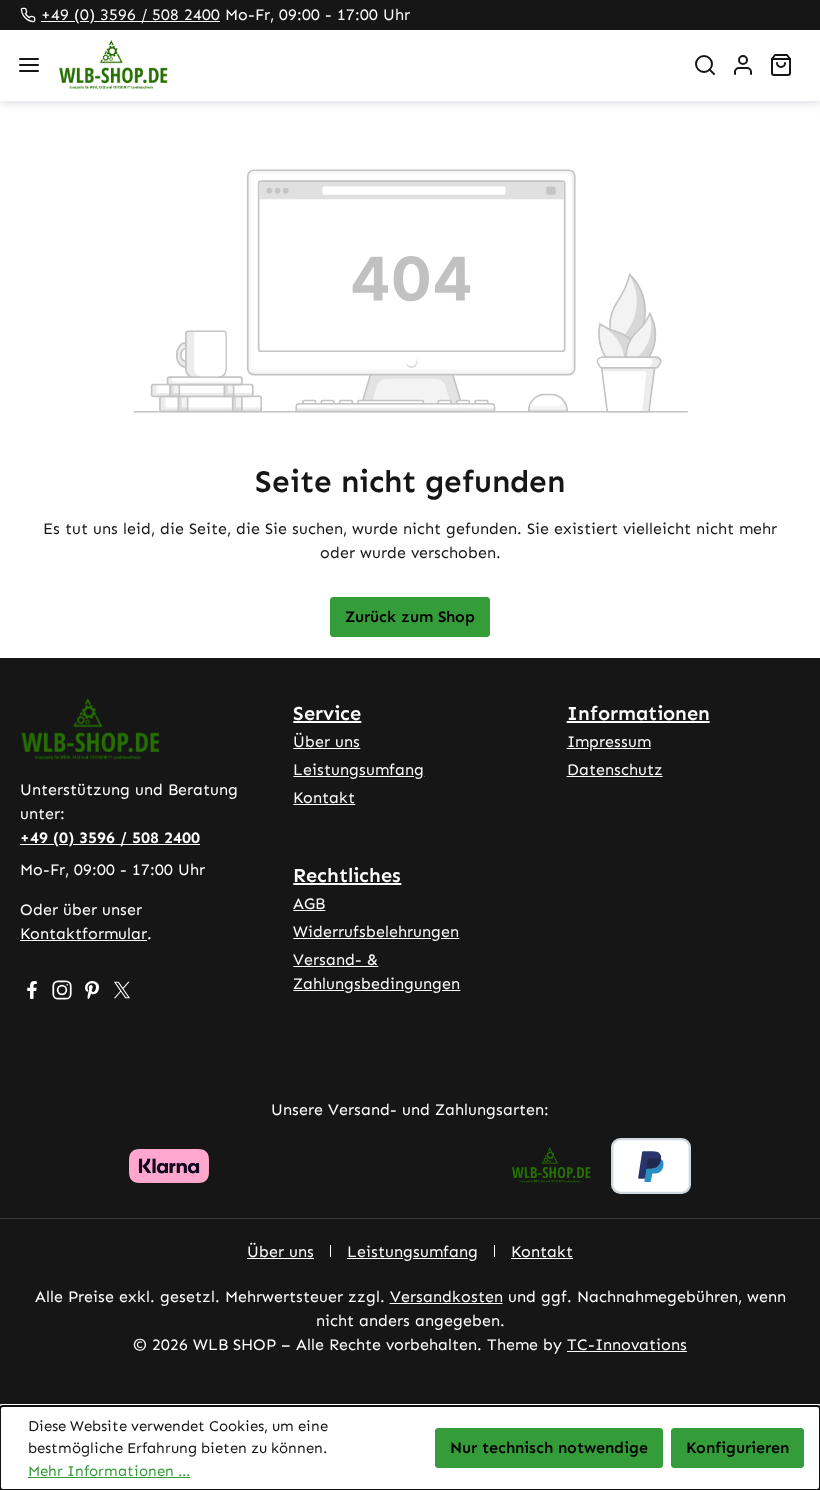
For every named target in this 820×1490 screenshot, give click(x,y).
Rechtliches (347, 875)
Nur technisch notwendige (549, 1447)
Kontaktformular (83, 933)
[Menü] (29, 65)
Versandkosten (446, 1296)
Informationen (638, 713)
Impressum (609, 741)
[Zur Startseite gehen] (362, 65)
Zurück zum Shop (410, 616)
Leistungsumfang (358, 769)
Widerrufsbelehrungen (376, 931)
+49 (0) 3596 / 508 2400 (130, 14)
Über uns (326, 741)
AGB (309, 903)
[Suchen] (705, 65)
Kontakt (324, 797)
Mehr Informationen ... (109, 1471)
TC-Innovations (627, 1344)
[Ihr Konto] (743, 65)
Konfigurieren (737, 1447)
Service (327, 713)
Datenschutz (615, 769)
